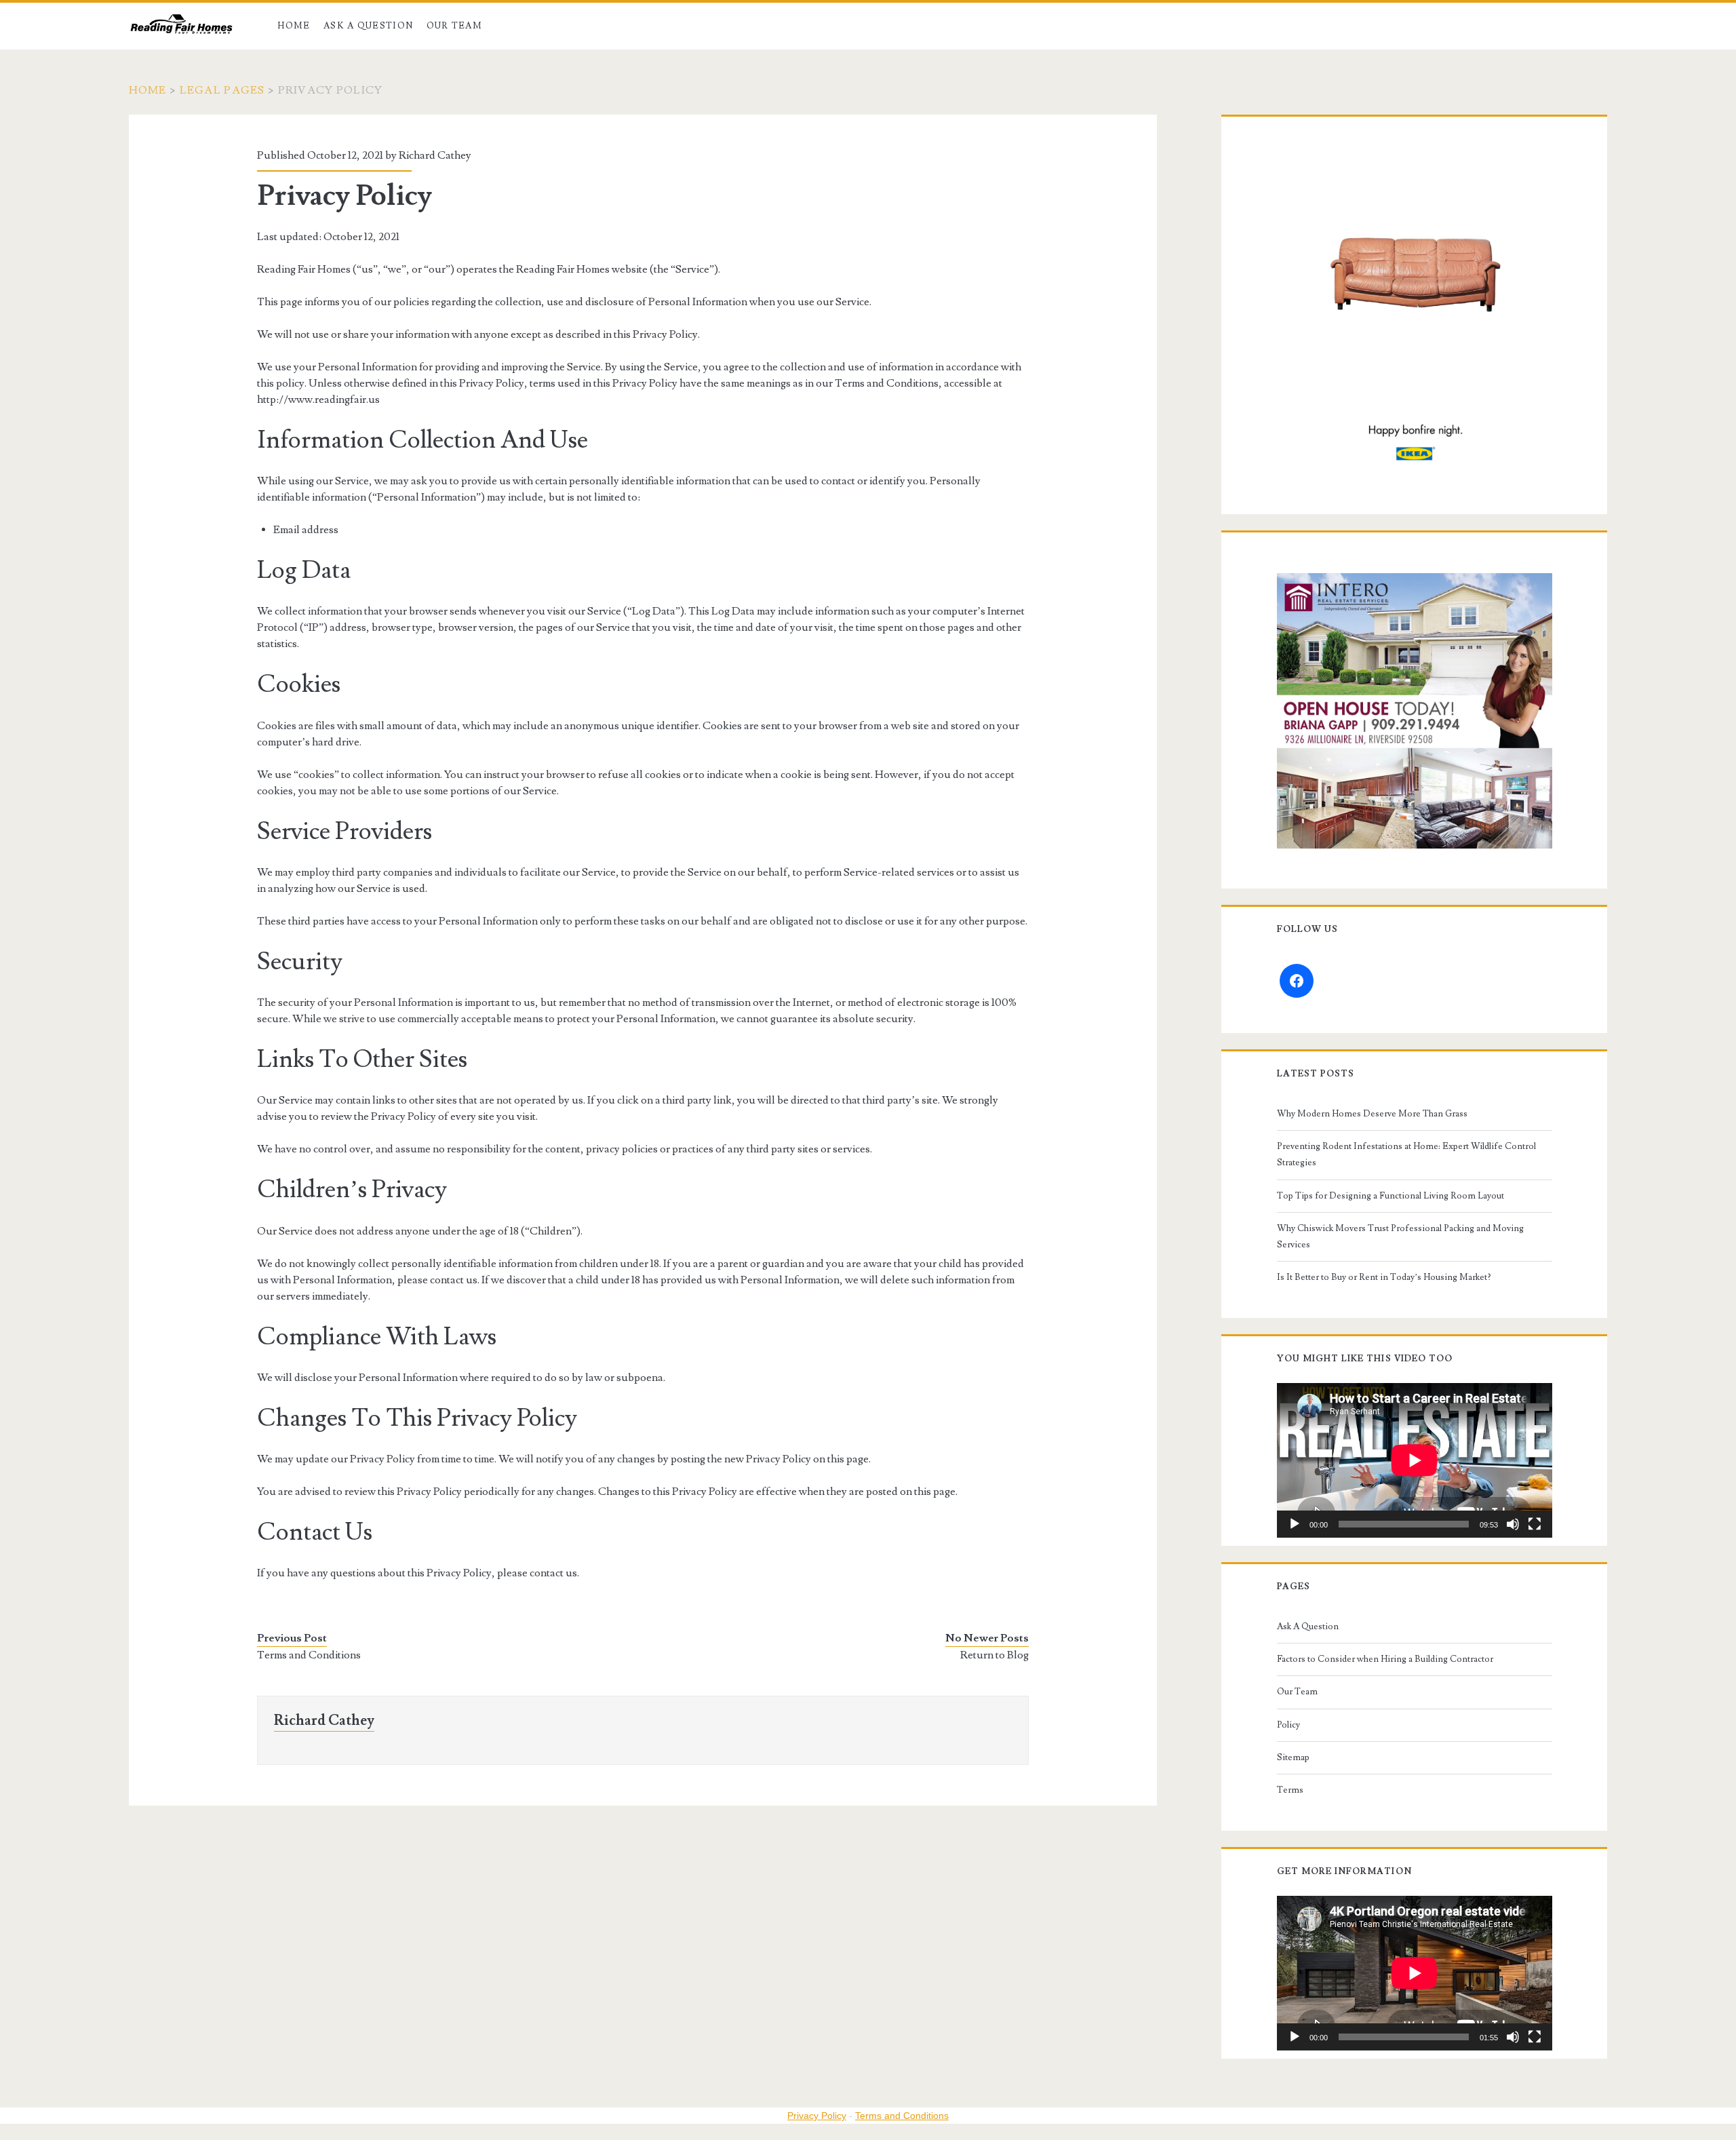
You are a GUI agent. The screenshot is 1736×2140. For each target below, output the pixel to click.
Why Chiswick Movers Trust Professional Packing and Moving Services (1400, 1237)
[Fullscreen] (1535, 1524)
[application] (1415, 1460)
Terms (1290, 1790)
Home (294, 26)
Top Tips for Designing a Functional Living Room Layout (1390, 1196)
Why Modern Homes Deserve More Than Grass (1372, 1114)
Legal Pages (222, 90)
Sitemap (1293, 1757)
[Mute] (1513, 1524)
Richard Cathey (435, 155)
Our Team (454, 26)
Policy (1288, 1725)
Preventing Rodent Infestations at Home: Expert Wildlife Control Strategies (1406, 1154)
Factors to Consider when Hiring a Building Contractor (1385, 1659)
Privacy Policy (817, 2116)
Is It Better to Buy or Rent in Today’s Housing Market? (1384, 1277)
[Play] (1295, 1524)
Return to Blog (994, 1655)
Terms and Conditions (309, 1655)
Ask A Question (368, 26)
